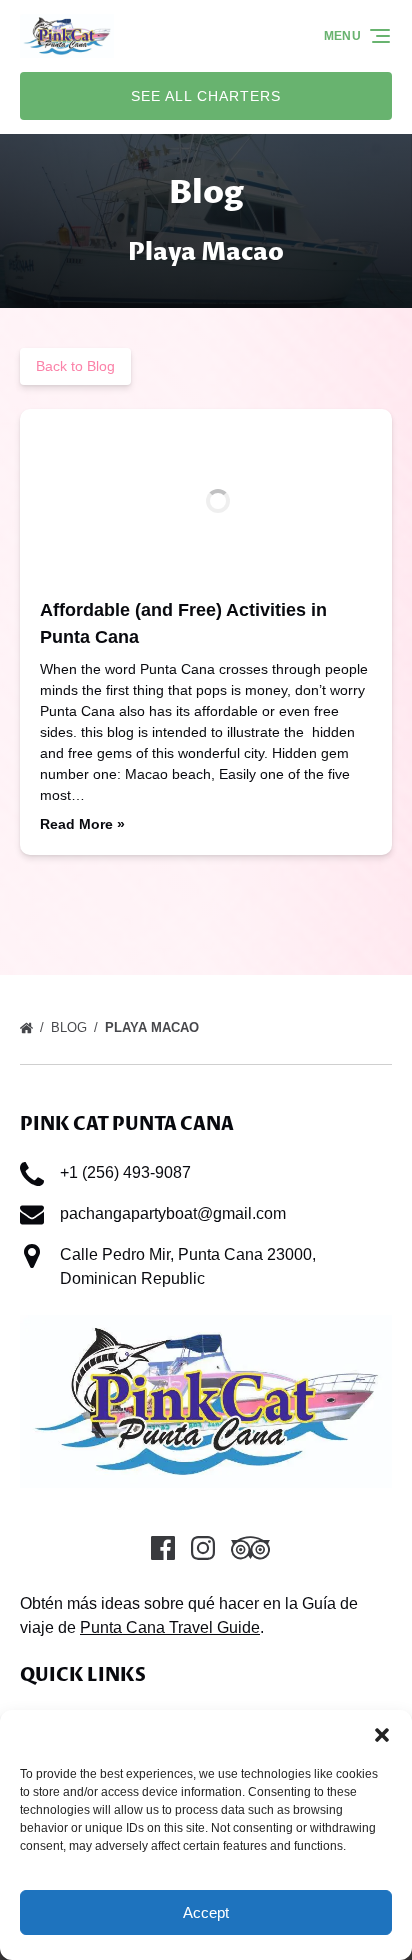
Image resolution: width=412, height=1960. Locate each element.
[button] (382, 1735)
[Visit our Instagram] (203, 1548)
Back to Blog (75, 366)
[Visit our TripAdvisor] (250, 1548)
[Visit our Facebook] (163, 1548)
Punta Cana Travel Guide (170, 1627)
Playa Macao (154, 1027)
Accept (206, 1912)
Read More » (82, 824)
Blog (71, 1027)
